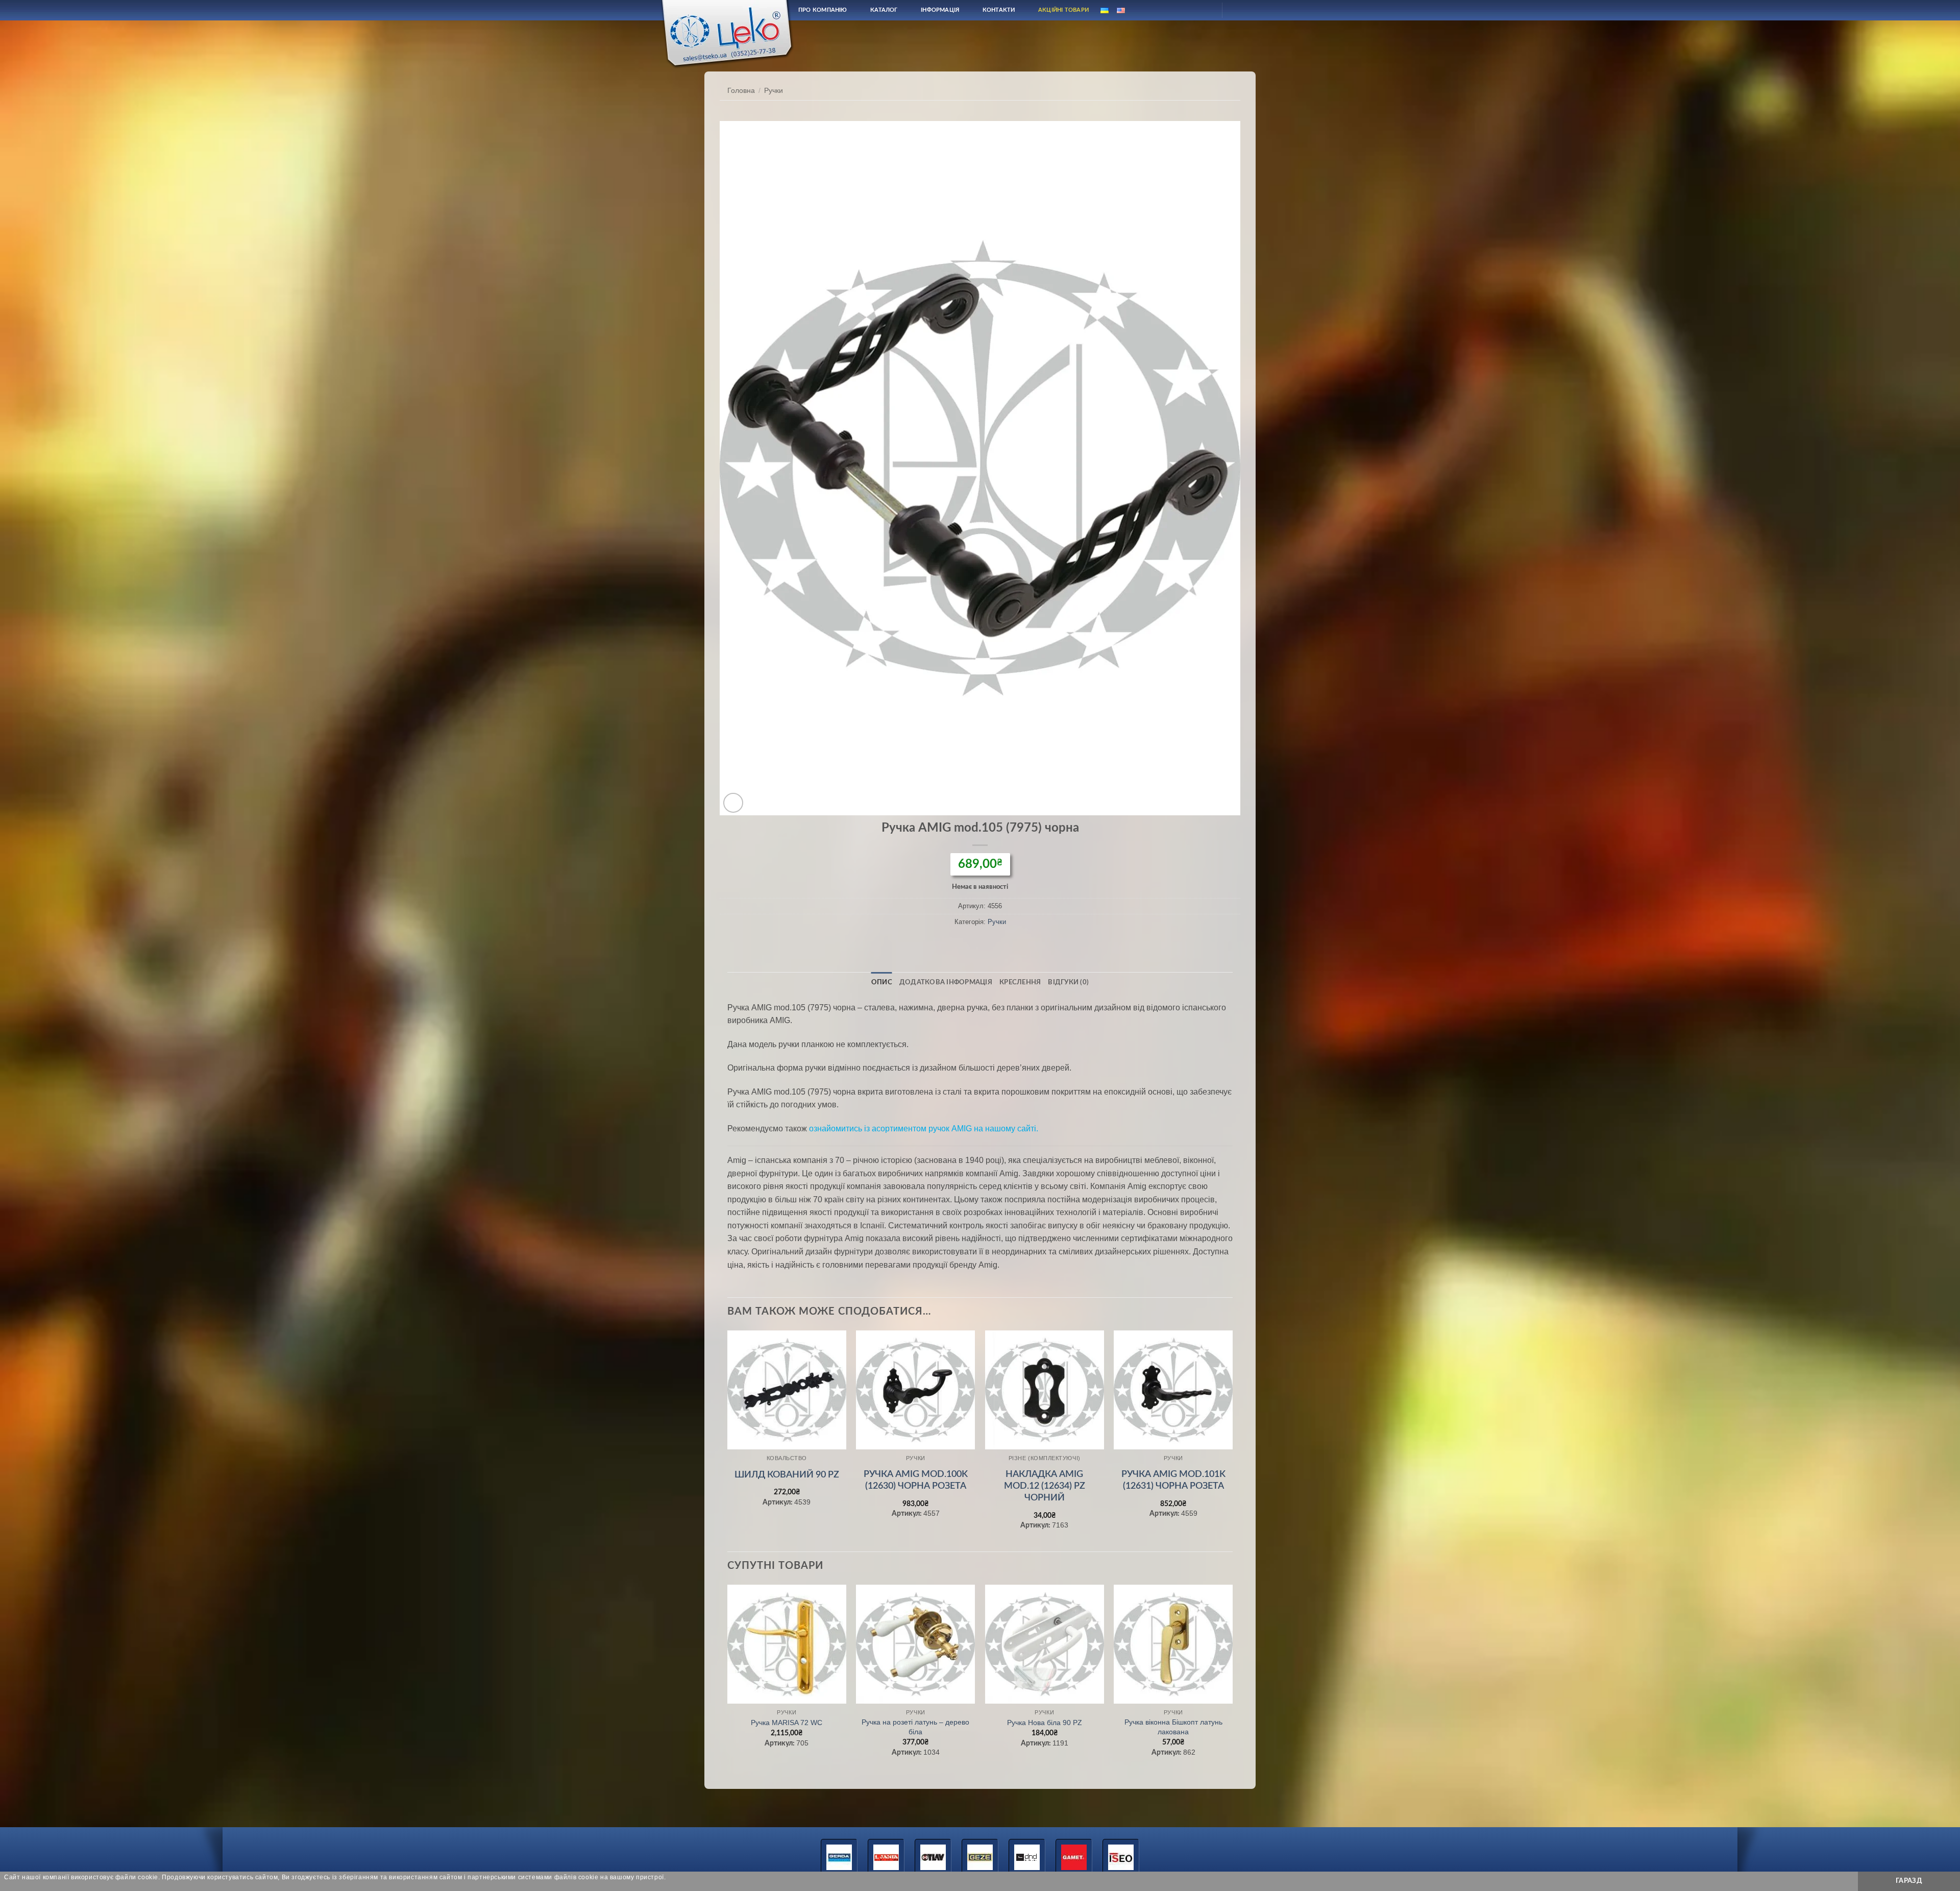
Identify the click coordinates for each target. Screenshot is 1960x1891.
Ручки (774, 91)
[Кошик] (1239, 10)
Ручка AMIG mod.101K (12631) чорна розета (1173, 1480)
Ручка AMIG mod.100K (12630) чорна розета (916, 1480)
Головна (741, 91)
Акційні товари (1063, 10)
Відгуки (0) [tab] (1068, 982)
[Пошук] (1181, 10)
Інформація (940, 10)
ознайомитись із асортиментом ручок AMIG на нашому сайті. (924, 1129)
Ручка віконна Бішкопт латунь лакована (1173, 1727)
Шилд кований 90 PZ (787, 1475)
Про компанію (823, 10)
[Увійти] (1205, 10)
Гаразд (1909, 1881)
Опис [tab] (882, 982)
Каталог (884, 10)
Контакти (999, 10)
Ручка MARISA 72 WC (787, 1723)
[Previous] (728, 1440)
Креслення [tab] (1020, 982)
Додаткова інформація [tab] (946, 982)
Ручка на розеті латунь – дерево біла (915, 1727)
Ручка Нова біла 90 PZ (1045, 1723)
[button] (733, 803)
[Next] (1232, 1440)
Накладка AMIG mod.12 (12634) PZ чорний (1045, 1486)
